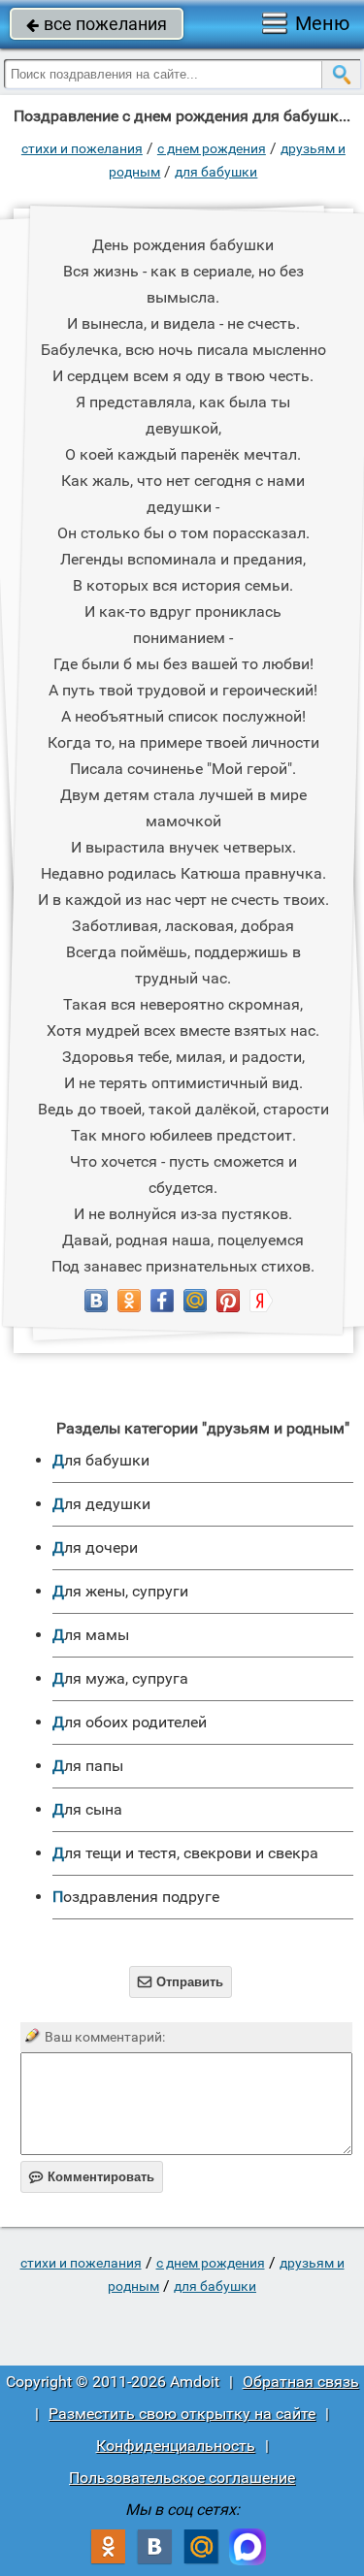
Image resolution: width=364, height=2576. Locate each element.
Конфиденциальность (176, 2446)
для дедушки (101, 1504)
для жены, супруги (120, 1591)
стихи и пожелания (82, 148)
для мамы (91, 1635)
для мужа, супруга (120, 1678)
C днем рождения (212, 148)
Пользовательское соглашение (182, 2478)
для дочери (95, 1547)
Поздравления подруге (136, 1897)
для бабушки (216, 172)
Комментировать (92, 2177)
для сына (87, 1809)
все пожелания (97, 24)
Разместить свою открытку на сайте (182, 2414)
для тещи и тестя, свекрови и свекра (185, 1853)
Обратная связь (301, 2382)
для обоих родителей (130, 1722)
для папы (88, 1766)
